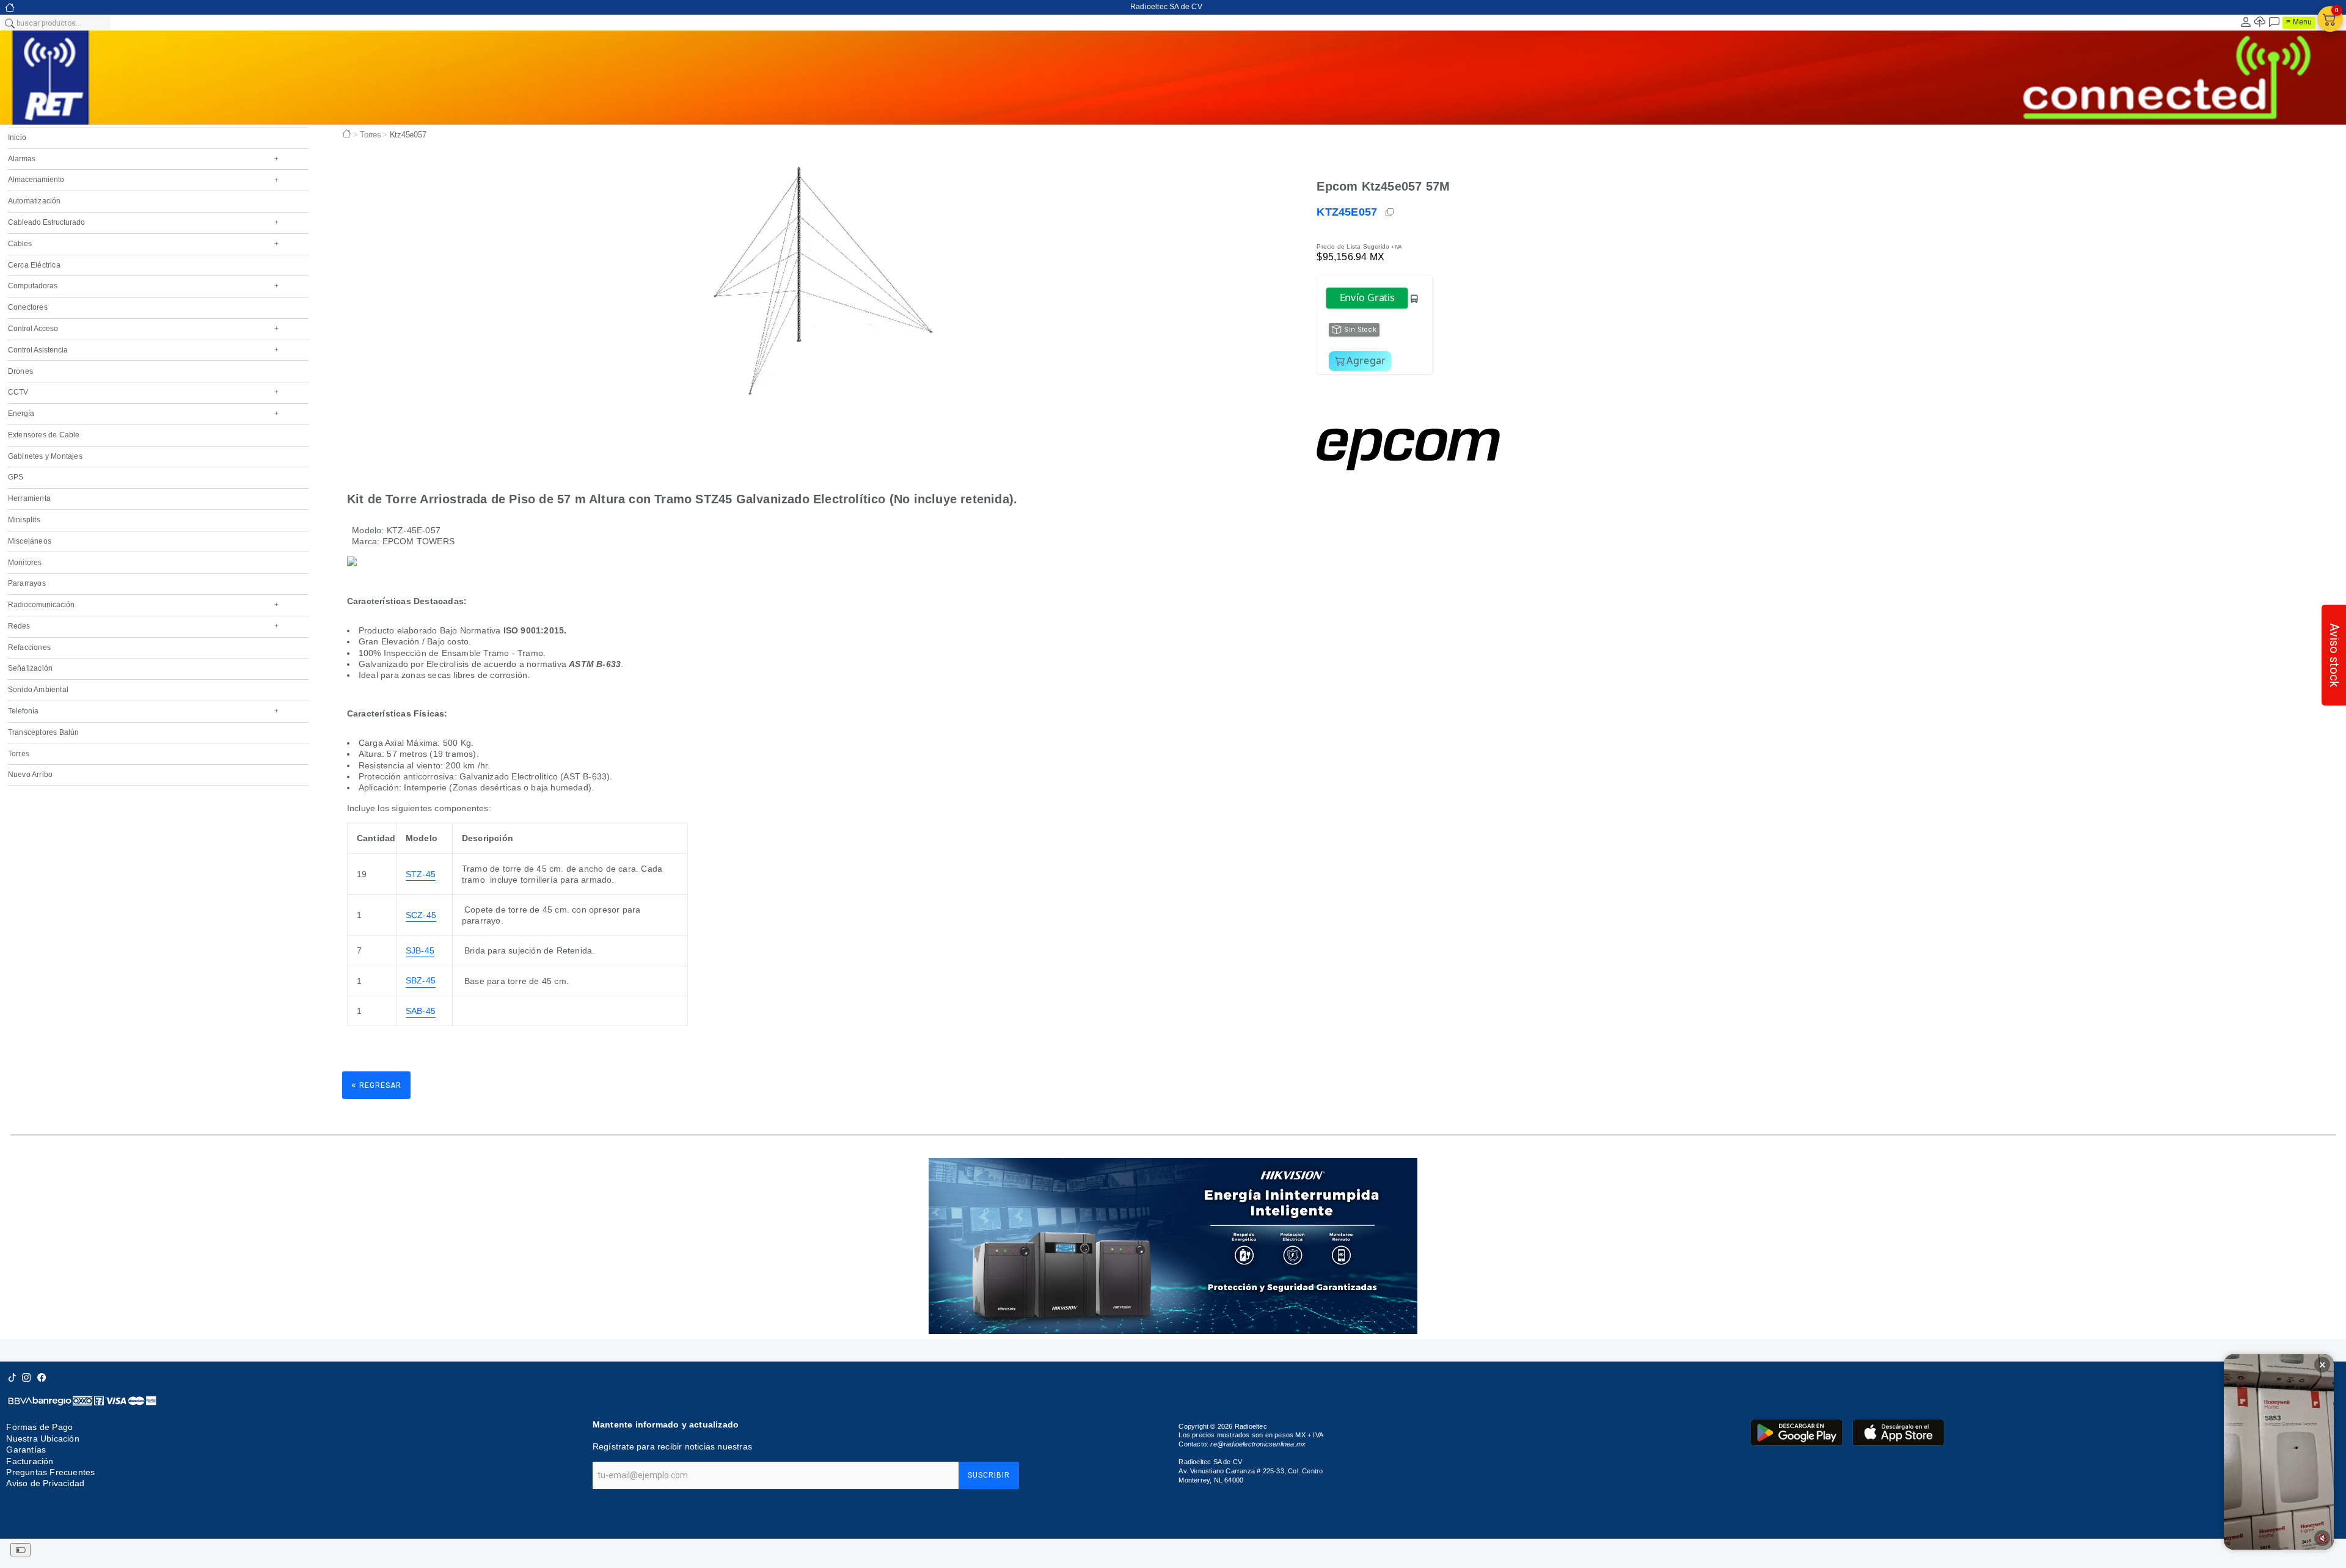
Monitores (25, 563)
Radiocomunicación (143, 605)
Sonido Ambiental (38, 690)
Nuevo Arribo (30, 775)
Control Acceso (143, 329)
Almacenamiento (143, 180)
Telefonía (143, 711)
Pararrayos (27, 583)
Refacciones (29, 647)
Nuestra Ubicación (42, 1439)
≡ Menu (2299, 22)
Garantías (26, 1449)
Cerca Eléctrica (34, 265)
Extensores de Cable (44, 435)
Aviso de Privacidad (45, 1483)
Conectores (28, 307)
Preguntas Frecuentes (50, 1472)
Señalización (30, 668)
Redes (143, 626)
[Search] (9, 23)
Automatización (35, 201)
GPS (16, 477)
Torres (19, 754)
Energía (143, 414)
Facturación (30, 1461)
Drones (20, 371)
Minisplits (24, 520)
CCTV (143, 392)
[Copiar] (1390, 213)
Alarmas (143, 159)
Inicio (17, 137)
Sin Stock (1360, 330)
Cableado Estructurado (143, 222)
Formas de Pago (39, 1427)
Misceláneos (30, 541)
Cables (143, 244)
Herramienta (29, 498)
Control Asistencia (143, 350)
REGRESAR (376, 1085)
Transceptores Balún (44, 732)
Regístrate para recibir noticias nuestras (672, 1446)
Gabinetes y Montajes (45, 456)
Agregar (1366, 360)
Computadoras (143, 286)
